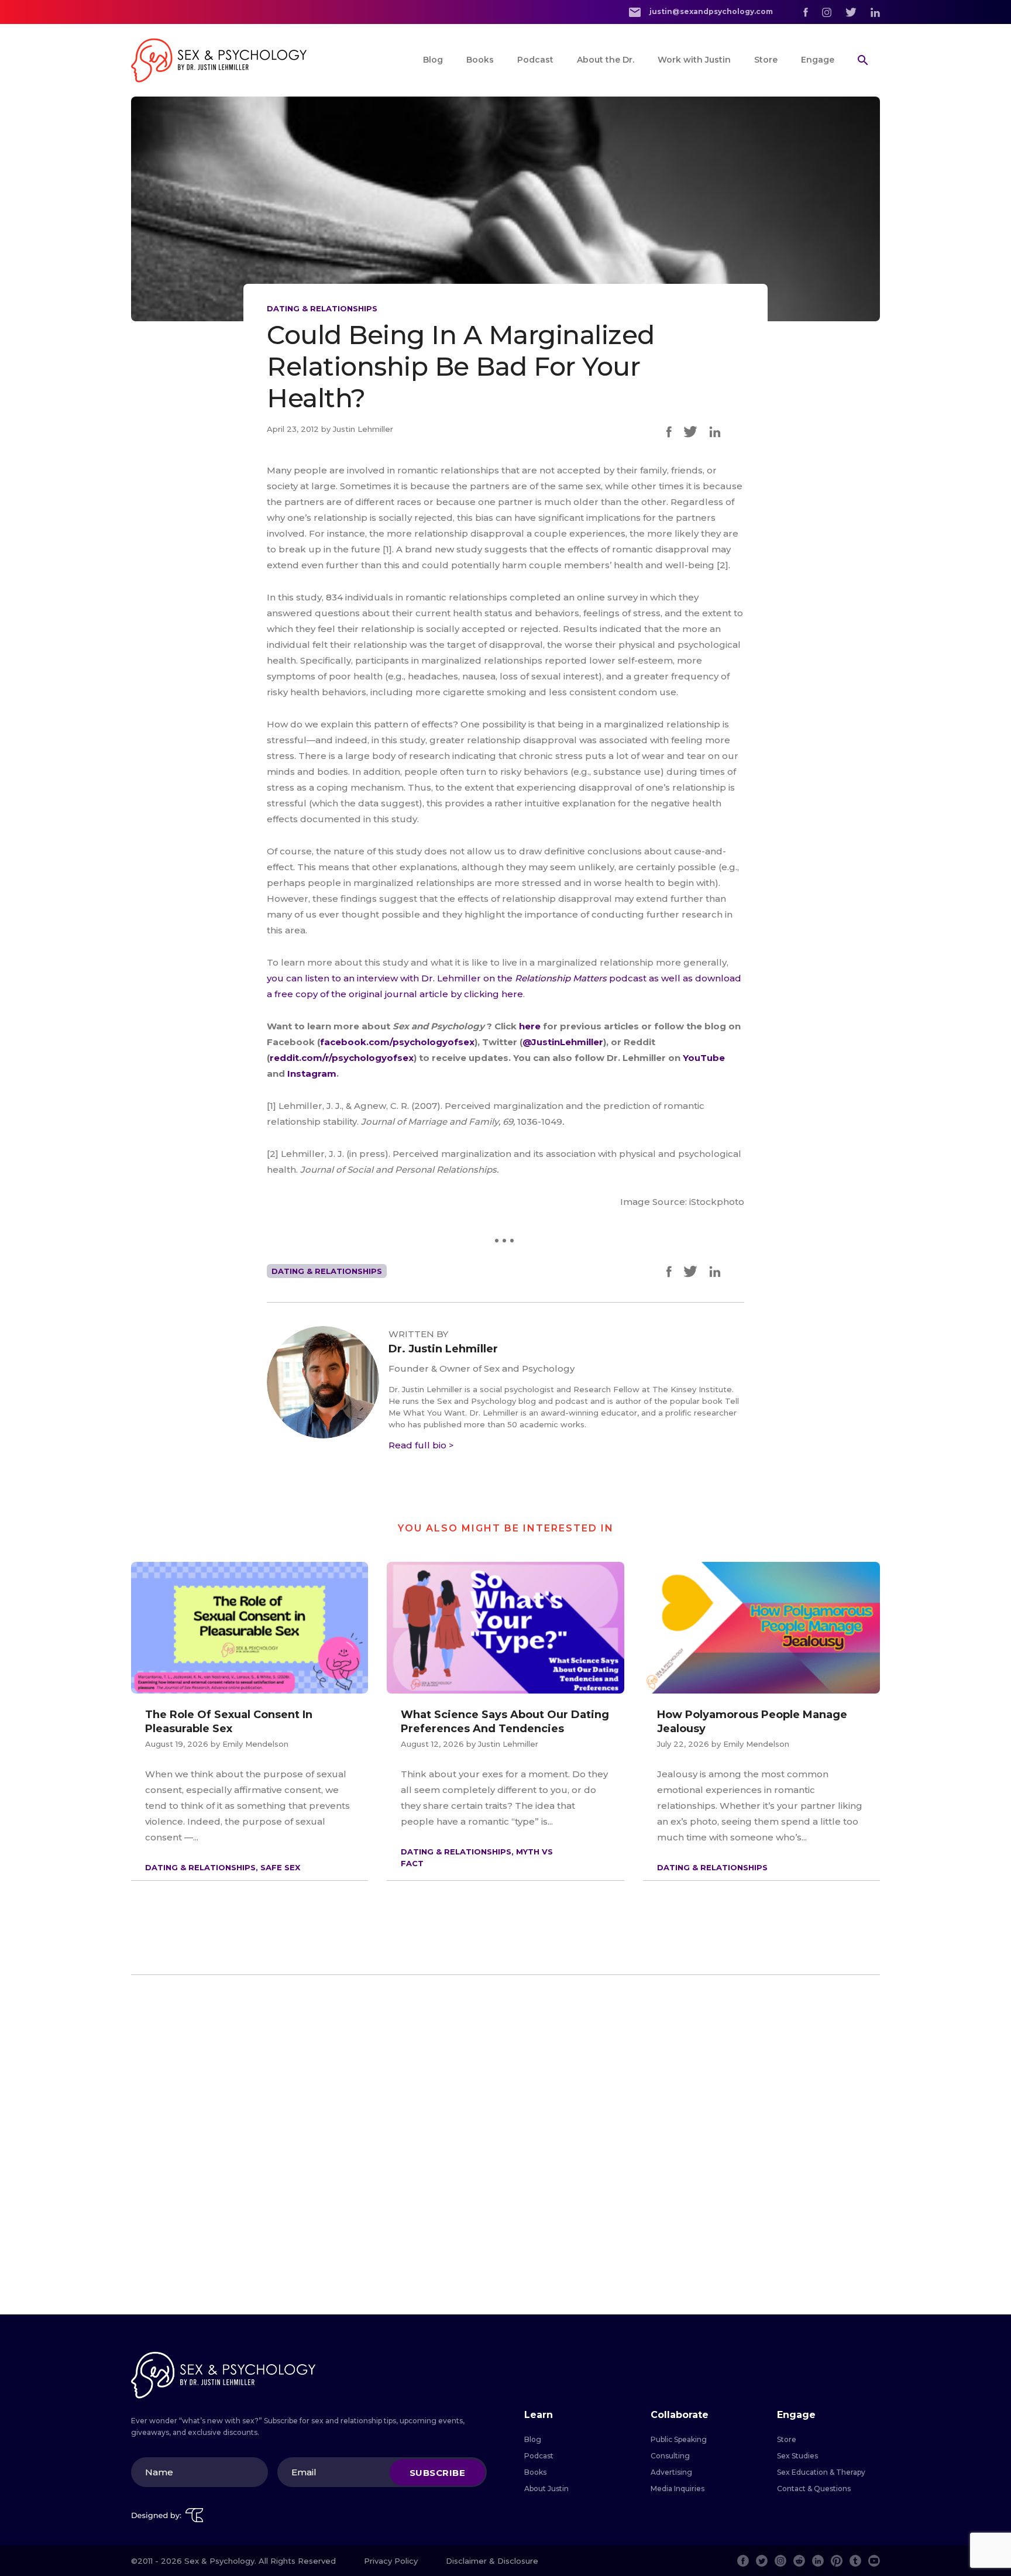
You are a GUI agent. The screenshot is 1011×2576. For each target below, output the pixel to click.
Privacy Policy (391, 2561)
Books (480, 60)
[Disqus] (505, 2145)
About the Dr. (606, 60)
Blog (433, 60)
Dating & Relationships (322, 308)
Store (766, 60)
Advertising (671, 2472)
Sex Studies (797, 2456)
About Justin (546, 2489)
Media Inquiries (678, 2489)
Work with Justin (694, 60)
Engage (818, 60)
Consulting (670, 2456)
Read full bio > (421, 1445)
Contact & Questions (814, 2489)
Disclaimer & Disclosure (492, 2561)
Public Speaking (679, 2439)
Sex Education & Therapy (821, 2472)
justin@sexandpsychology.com (710, 11)
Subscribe (438, 2472)
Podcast (535, 60)
